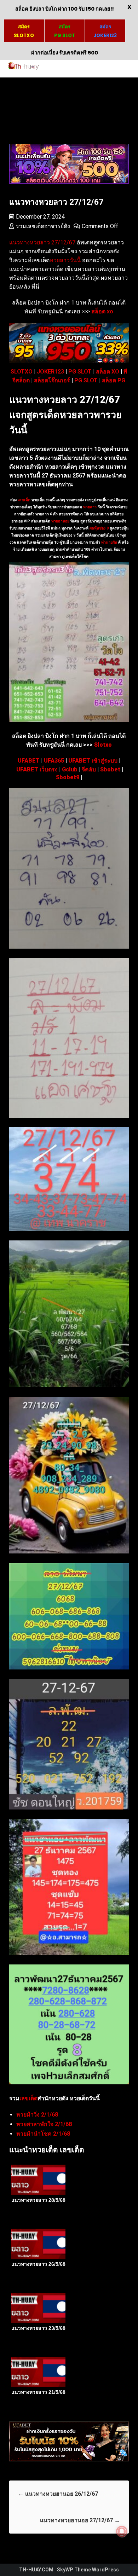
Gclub (70, 769)
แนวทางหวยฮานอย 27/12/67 (80, 2520)
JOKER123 (50, 372)
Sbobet (110, 769)
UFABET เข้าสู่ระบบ (93, 761)
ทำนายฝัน (109, 542)
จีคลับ (89, 769)
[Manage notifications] (122, 2531)
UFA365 (54, 761)
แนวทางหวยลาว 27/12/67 (42, 242)
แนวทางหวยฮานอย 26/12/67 (58, 2494)
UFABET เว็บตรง (37, 769)
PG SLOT (80, 372)
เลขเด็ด (24, 500)
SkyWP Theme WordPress (88, 2570)
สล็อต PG (114, 380)
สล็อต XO (108, 372)
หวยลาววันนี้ (65, 260)
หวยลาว (90, 507)
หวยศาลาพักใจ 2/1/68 (44, 2124)
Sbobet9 (68, 777)
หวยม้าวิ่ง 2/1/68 (37, 2115)
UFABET (29, 761)
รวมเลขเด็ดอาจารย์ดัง (43, 226)
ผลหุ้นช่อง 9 (99, 528)
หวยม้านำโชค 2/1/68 (43, 2134)
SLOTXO (22, 372)
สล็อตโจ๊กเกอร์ (52, 380)
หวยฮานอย (60, 521)
